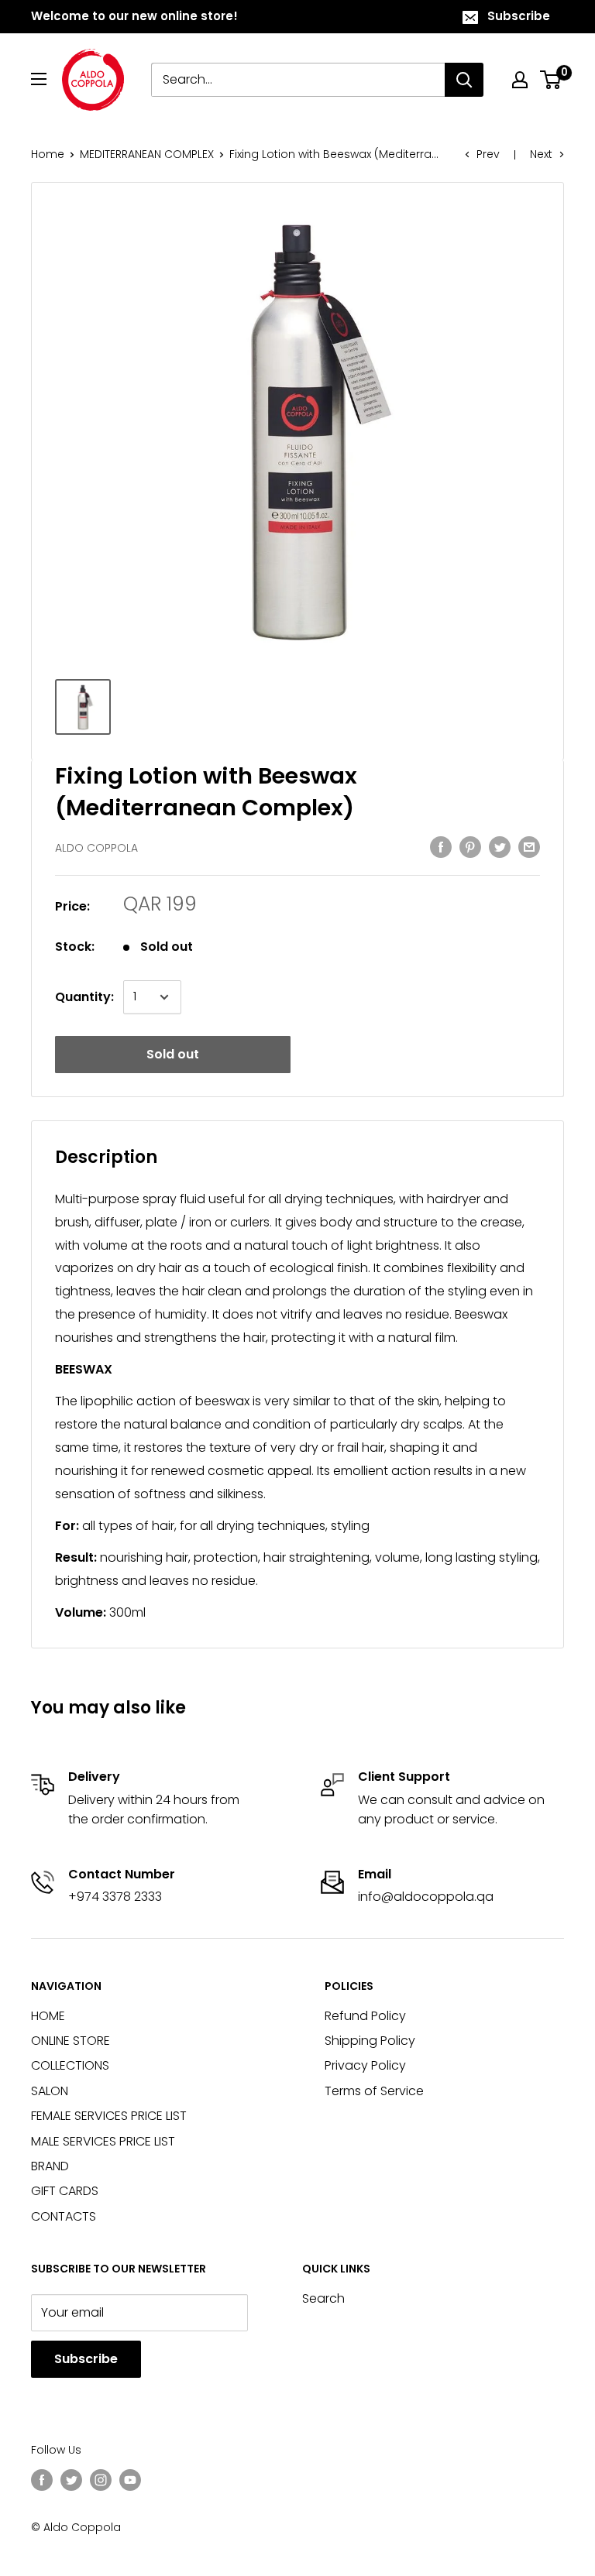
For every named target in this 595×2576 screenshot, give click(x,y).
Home (48, 154)
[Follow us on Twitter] (71, 2479)
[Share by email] (529, 846)
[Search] (464, 80)
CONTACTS (64, 2216)
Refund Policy (365, 2016)
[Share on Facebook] (441, 846)
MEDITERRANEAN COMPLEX (147, 154)
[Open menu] (39, 79)
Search (323, 2298)
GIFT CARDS (65, 2191)
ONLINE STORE (71, 2041)
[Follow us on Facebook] (42, 2479)
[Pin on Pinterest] (470, 846)
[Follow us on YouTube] (130, 2479)
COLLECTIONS (70, 2065)
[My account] (520, 80)
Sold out (173, 1054)
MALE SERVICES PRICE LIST (103, 2141)
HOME (48, 2016)
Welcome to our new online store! (134, 16)
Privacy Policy (365, 2065)
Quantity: (84, 997)
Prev (488, 154)
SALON (50, 2091)
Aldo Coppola (96, 848)
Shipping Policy (370, 2041)
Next (541, 154)
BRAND (50, 2166)
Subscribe (519, 16)
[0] (551, 80)
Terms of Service (374, 2091)
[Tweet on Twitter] (500, 846)
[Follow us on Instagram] (101, 2479)
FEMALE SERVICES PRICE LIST (109, 2116)
